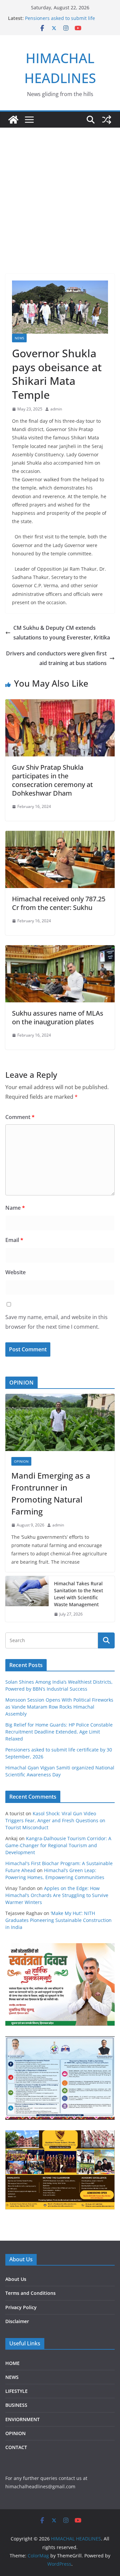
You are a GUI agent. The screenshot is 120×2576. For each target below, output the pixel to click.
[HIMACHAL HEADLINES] (13, 120)
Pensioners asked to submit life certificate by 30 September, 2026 (62, 21)
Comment (20, 1117)
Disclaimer (17, 2321)
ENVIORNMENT (22, 2419)
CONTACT (16, 2447)
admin (56, 409)
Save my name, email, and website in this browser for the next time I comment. (56, 1322)
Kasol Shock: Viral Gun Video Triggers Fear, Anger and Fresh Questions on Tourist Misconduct (55, 1820)
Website (15, 1272)
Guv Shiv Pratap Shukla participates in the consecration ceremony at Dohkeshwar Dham (52, 780)
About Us (16, 2279)
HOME (12, 2363)
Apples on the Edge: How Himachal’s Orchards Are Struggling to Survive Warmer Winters (57, 1895)
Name (15, 1208)
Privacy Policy (21, 2307)
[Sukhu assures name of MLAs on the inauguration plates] (60, 950)
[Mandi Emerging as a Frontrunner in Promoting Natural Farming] (60, 1422)
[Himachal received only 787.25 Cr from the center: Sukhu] (60, 836)
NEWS (19, 338)
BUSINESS (16, 2405)
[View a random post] (107, 120)
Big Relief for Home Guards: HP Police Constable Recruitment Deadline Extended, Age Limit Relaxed (59, 1732)
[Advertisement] (60, 191)
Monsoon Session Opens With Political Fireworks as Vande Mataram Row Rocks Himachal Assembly (59, 1707)
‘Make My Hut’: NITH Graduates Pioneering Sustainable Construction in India (58, 1920)
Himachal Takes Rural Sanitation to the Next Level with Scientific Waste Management (78, 1594)
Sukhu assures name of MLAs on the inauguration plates (58, 1017)
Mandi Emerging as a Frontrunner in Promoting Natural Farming (51, 1493)
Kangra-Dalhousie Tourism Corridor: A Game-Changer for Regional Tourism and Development (58, 1845)
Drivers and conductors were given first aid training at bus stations (56, 658)
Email (14, 1240)
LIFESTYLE (16, 2391)
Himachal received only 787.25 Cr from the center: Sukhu (59, 903)
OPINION (21, 1461)
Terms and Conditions (30, 2293)
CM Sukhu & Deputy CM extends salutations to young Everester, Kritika (62, 633)
